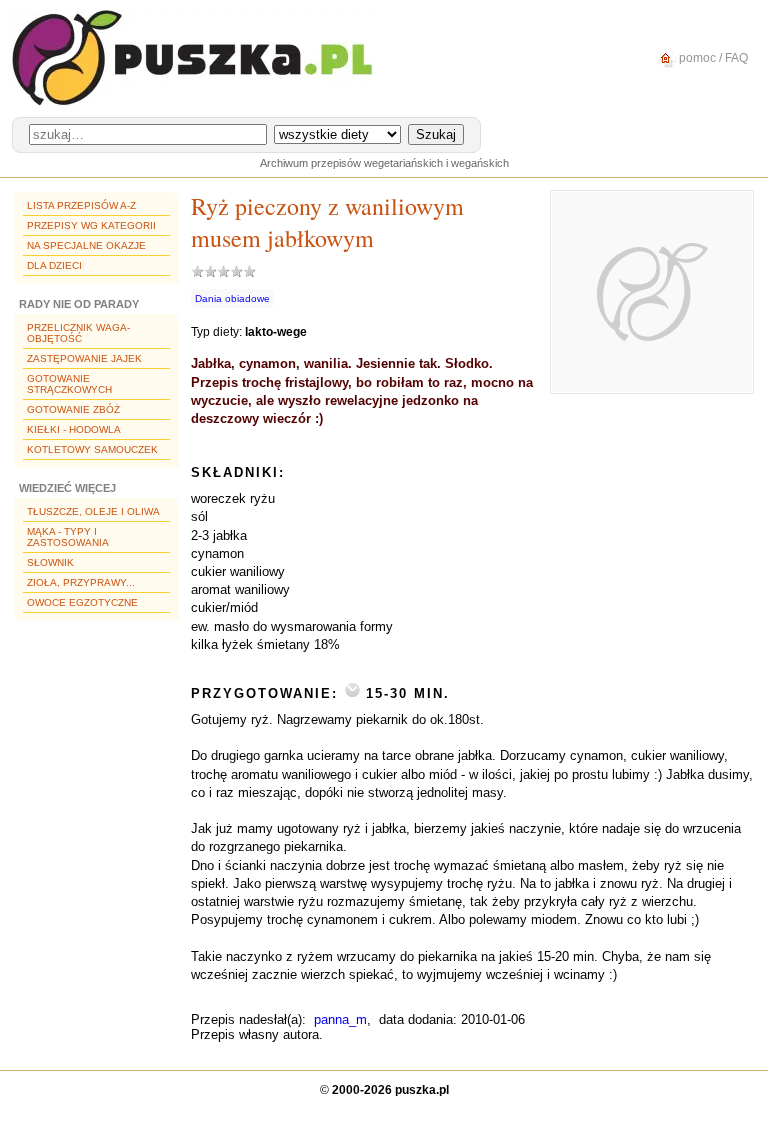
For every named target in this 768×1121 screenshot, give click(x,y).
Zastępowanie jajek (84, 358)
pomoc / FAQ (712, 58)
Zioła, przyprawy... (81, 582)
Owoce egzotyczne (82, 602)
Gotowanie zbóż (73, 409)
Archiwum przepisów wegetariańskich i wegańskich (384, 163)
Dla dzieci (54, 265)
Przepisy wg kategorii (91, 225)
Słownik (50, 562)
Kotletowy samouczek (92, 449)
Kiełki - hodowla (74, 429)
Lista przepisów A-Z (81, 205)
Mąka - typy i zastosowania (68, 537)
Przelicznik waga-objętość (78, 333)
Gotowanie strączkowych (69, 384)
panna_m (340, 1019)
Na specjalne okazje (86, 245)
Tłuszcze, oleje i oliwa (93, 511)
